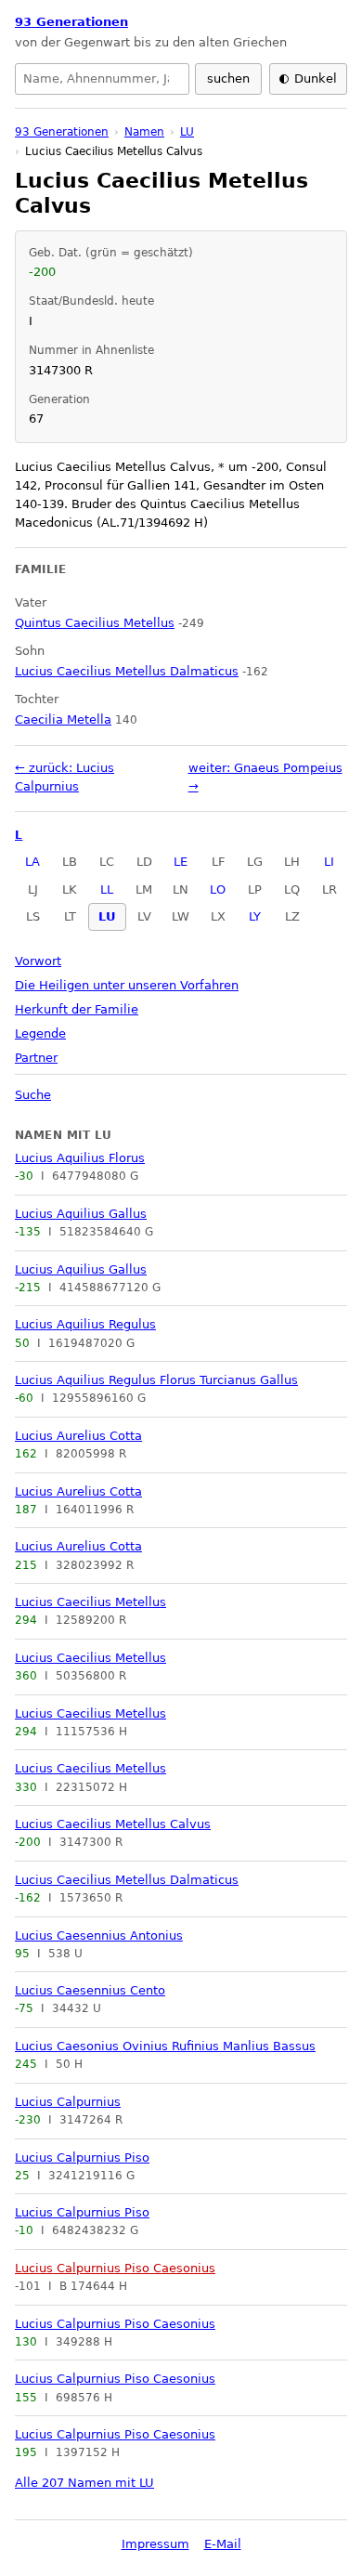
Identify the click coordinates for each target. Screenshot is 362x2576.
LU (107, 916)
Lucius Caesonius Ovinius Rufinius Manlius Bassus (165, 2046)
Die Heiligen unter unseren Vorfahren (127, 985)
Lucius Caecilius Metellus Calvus (113, 1824)
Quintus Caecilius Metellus (95, 623)
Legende (40, 1033)
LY (255, 916)
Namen (144, 132)
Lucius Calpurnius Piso (82, 2158)
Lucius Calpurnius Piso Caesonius (115, 2268)
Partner (36, 1058)
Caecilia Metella (63, 719)
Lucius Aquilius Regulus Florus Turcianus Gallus (156, 1380)
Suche (33, 1095)
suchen (228, 78)
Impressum (155, 2544)
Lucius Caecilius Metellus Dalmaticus (127, 1880)
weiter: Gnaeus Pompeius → (265, 777)
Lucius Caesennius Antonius (99, 1935)
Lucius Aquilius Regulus (85, 1324)
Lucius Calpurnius (68, 2102)
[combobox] (102, 79)
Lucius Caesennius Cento (90, 1990)
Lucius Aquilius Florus (80, 1158)
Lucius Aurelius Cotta (78, 1436)
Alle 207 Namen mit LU (84, 2483)
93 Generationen (71, 22)
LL (107, 889)
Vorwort (38, 961)
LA (32, 862)
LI (329, 862)
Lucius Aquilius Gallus (81, 1214)
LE (181, 862)
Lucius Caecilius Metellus (90, 1602)
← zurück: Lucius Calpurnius (65, 777)
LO (218, 889)
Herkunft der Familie (77, 1009)
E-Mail (223, 2544)
